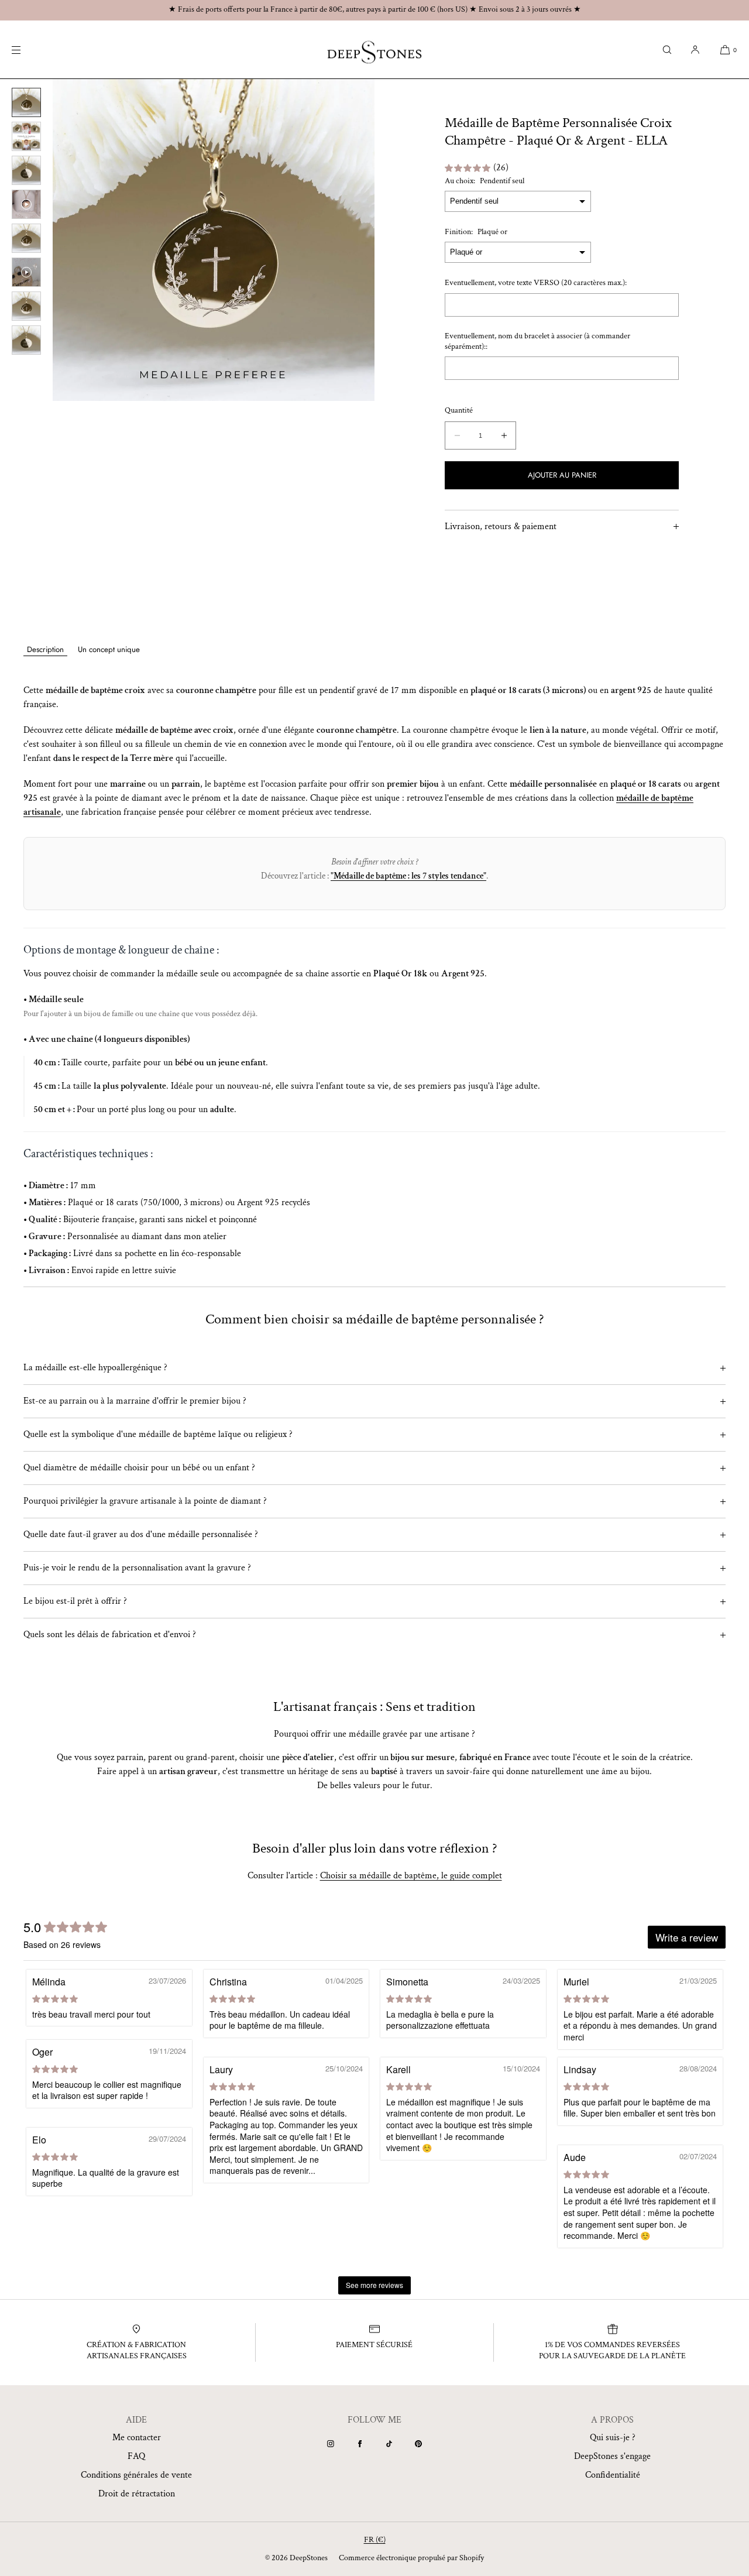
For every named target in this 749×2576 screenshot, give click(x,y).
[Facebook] (360, 2444)
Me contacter (137, 2438)
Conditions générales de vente (136, 2475)
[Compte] (695, 49)
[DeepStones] (374, 50)
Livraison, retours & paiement (501, 526)
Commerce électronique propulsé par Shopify (411, 2558)
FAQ (136, 2456)
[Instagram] (331, 2444)
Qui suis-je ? (613, 2438)
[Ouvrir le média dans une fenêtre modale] (214, 240)
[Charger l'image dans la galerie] (26, 102)
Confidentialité (613, 2475)
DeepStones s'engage (612, 2456)
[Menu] (26, 49)
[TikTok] (389, 2444)
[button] (667, 49)
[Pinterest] (418, 2444)
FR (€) (375, 2540)
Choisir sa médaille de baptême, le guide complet (411, 1876)
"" (408, 876)
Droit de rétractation (137, 2494)
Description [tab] (45, 649)
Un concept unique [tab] (109, 649)
